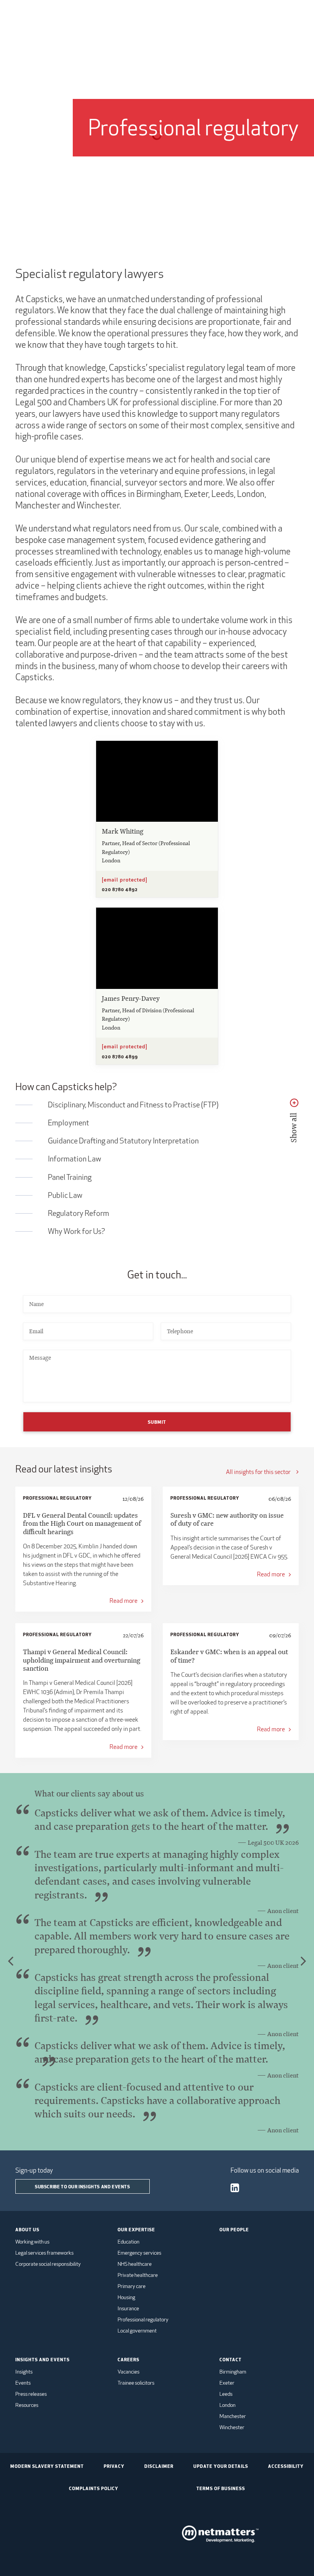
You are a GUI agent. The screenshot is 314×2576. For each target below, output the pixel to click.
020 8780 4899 (120, 1056)
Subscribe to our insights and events (83, 2186)
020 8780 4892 (120, 889)
